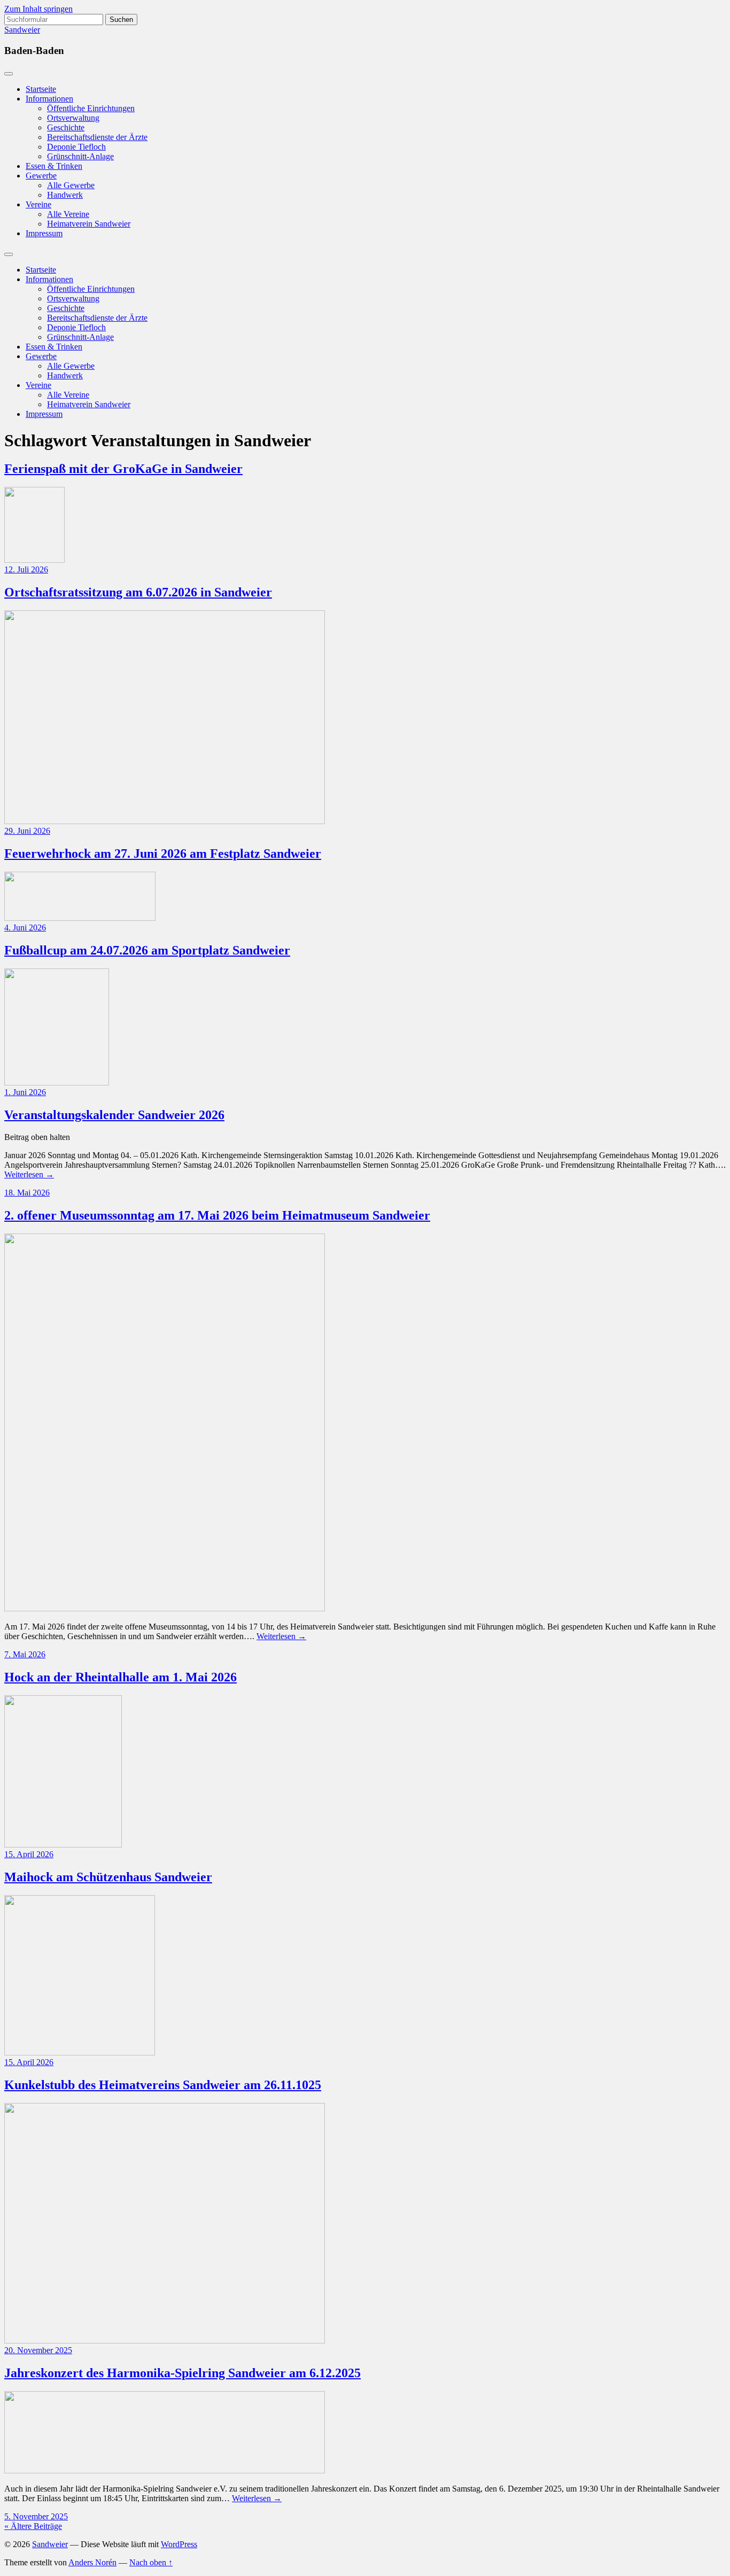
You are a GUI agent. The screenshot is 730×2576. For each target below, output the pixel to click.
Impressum (44, 233)
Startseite (41, 89)
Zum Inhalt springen (38, 9)
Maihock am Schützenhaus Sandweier (108, 1877)
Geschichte (66, 127)
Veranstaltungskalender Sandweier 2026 (114, 1115)
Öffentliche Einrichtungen (91, 108)
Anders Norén (92, 2562)
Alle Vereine (68, 214)
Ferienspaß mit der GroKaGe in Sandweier (123, 469)
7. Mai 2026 (25, 1654)
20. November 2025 (38, 2350)
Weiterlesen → (29, 1174)
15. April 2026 (29, 1854)
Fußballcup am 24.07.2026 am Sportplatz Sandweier (147, 950)
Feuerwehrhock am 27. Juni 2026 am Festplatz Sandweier (163, 854)
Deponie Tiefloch (76, 147)
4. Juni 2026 (25, 928)
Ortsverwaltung (73, 118)
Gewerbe (41, 176)
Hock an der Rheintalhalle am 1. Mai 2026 (121, 1677)
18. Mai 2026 (27, 1193)
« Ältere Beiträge (33, 2526)
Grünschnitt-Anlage (80, 156)
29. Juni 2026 (27, 831)
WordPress (179, 2544)
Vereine (38, 204)
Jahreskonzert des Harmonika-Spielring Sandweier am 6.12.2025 (183, 2373)
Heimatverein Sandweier (89, 224)
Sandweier (22, 30)
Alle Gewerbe (71, 185)
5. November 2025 (36, 2516)
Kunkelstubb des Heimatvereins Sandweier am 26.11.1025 (163, 2085)
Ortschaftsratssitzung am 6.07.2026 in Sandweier (138, 592)
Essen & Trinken (54, 166)
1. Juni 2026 (25, 1092)
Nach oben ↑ (151, 2562)
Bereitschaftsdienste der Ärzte (97, 137)
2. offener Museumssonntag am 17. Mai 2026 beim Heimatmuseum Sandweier (217, 1215)
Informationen (49, 99)
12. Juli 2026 (26, 569)
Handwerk (65, 195)
